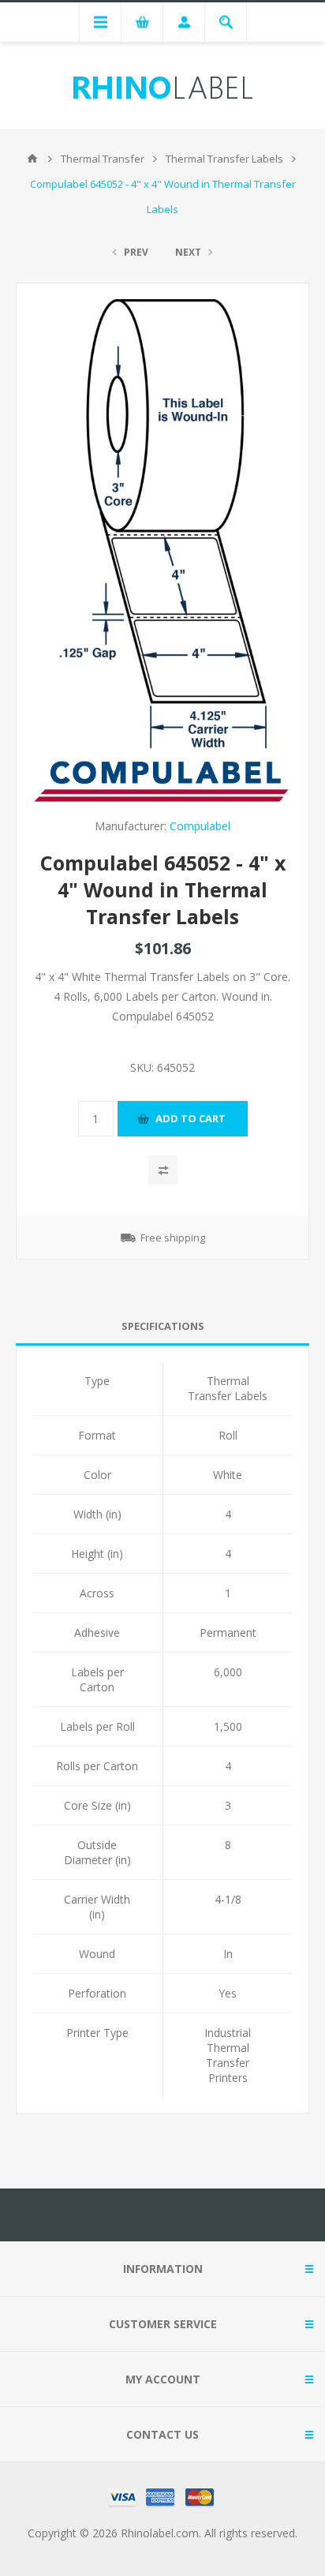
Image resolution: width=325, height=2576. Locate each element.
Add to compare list (163, 1170)
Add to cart (191, 1118)
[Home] (32, 159)
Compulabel (200, 826)
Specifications (163, 1326)
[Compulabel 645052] (163, 526)
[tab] (162, 1326)
